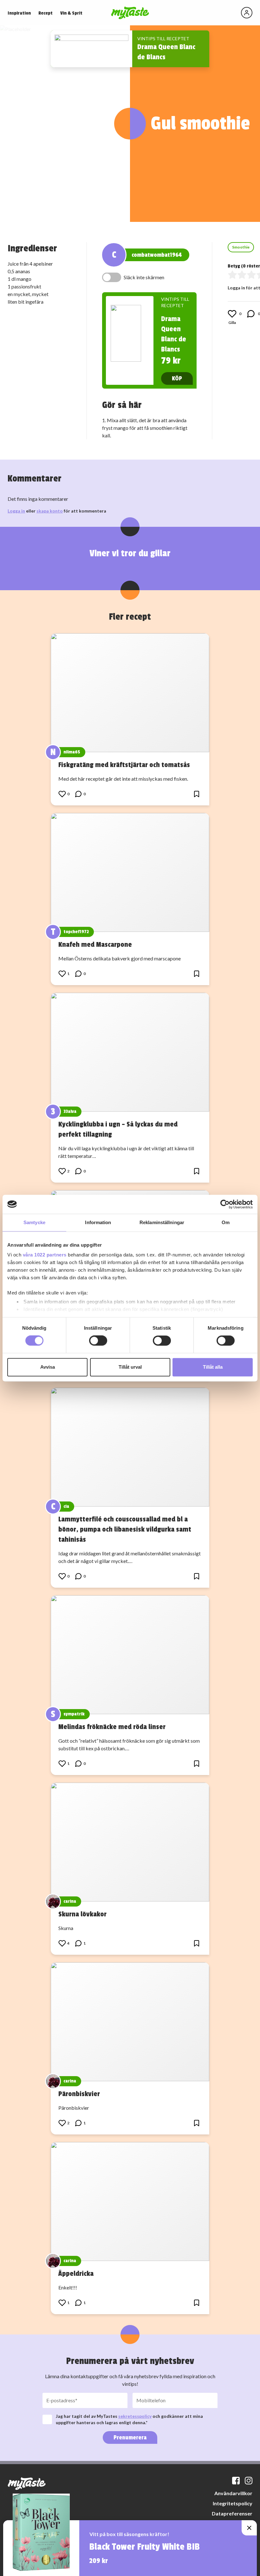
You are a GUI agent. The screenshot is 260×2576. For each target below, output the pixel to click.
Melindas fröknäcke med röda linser (112, 1727)
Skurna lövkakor (82, 1914)
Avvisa (48, 1367)
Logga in (16, 511)
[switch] (98, 1341)
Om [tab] (226, 1222)
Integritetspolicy (233, 2503)
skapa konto (50, 511)
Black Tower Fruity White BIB (145, 2547)
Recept (45, 13)
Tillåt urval (130, 1367)
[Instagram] (249, 2481)
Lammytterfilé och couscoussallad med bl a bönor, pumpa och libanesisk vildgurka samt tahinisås (125, 1529)
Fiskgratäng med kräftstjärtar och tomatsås (124, 765)
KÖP (177, 378)
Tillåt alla (213, 1367)
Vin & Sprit (71, 13)
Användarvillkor (233, 2493)
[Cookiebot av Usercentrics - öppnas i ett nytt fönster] (225, 1204)
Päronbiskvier (79, 2094)
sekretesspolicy (135, 2416)
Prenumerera (130, 2437)
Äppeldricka (76, 2274)
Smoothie (241, 247)
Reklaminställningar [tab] (162, 1222)
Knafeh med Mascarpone (95, 945)
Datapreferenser (232, 2513)
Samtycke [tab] (34, 1222)
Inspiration (19, 13)
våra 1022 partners (45, 1255)
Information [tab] (98, 1222)
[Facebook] (236, 2481)
